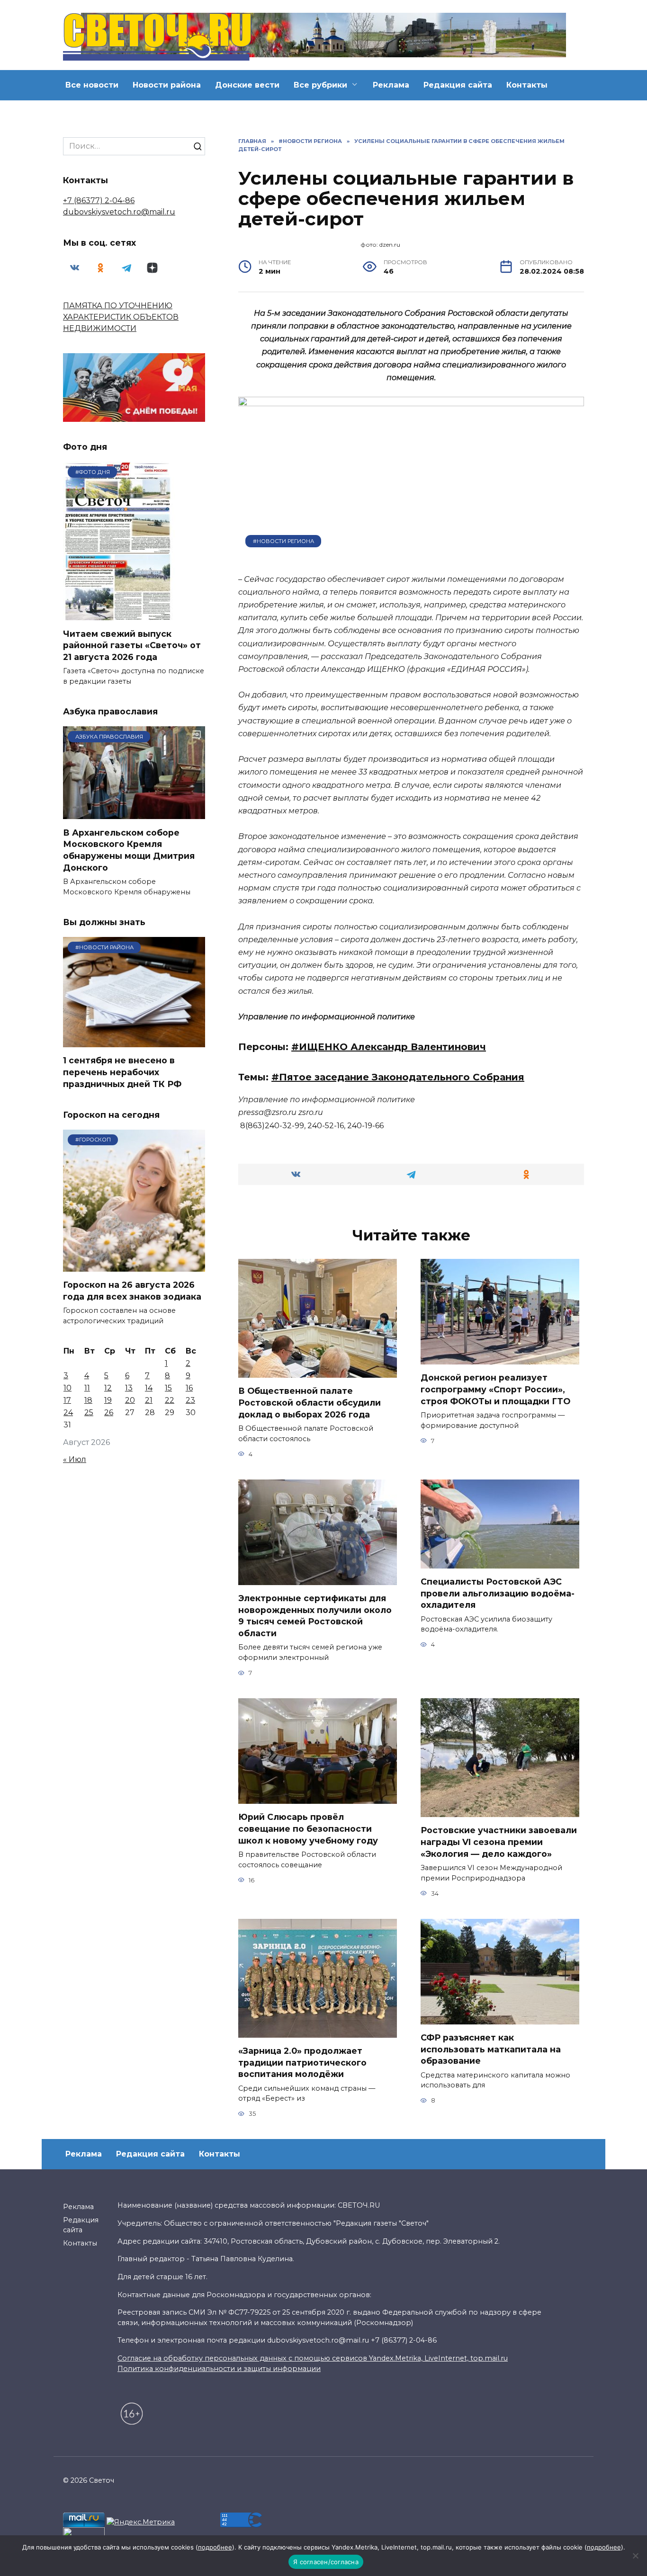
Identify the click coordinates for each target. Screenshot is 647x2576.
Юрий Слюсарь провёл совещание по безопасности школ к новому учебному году (308, 1828)
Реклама (391, 85)
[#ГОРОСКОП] (134, 1266)
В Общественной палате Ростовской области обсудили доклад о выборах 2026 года (310, 1402)
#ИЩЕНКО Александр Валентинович (389, 1047)
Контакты (527, 85)
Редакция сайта (458, 85)
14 (149, 1388)
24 (68, 1413)
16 (189, 1388)
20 (130, 1400)
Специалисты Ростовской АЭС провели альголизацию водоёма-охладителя (498, 1593)
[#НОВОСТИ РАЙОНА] (134, 1041)
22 (170, 1400)
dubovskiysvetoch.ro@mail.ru (119, 212)
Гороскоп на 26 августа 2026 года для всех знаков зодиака (132, 1291)
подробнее (215, 2547)
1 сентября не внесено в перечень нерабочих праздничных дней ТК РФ (122, 1072)
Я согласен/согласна (326, 2562)
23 (190, 1400)
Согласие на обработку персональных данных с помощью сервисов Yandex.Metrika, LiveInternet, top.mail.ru (313, 2358)
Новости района (167, 85)
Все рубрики (320, 85)
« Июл (75, 1459)
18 (88, 1400)
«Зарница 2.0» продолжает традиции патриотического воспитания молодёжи (302, 2062)
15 (168, 1388)
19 (108, 1400)
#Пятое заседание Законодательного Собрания (398, 1077)
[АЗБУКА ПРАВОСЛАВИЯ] (134, 813)
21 (149, 1400)
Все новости (92, 85)
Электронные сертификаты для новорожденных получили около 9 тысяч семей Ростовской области (315, 1616)
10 (67, 1388)
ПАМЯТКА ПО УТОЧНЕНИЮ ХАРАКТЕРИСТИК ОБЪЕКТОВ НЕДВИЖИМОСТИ (121, 317)
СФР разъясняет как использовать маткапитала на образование (491, 2049)
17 (67, 1400)
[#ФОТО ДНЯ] (119, 614)
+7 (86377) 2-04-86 (99, 201)
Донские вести (247, 85)
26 (109, 1413)
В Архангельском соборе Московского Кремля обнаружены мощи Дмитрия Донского (129, 850)
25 (89, 1413)
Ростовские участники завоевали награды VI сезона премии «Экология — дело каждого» (499, 1842)
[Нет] (635, 2556)
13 (129, 1388)
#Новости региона (283, 541)
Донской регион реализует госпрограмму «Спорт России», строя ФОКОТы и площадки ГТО (495, 1389)
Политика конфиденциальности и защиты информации (219, 2369)
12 (108, 1388)
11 (87, 1388)
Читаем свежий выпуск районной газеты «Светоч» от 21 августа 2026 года (132, 645)
